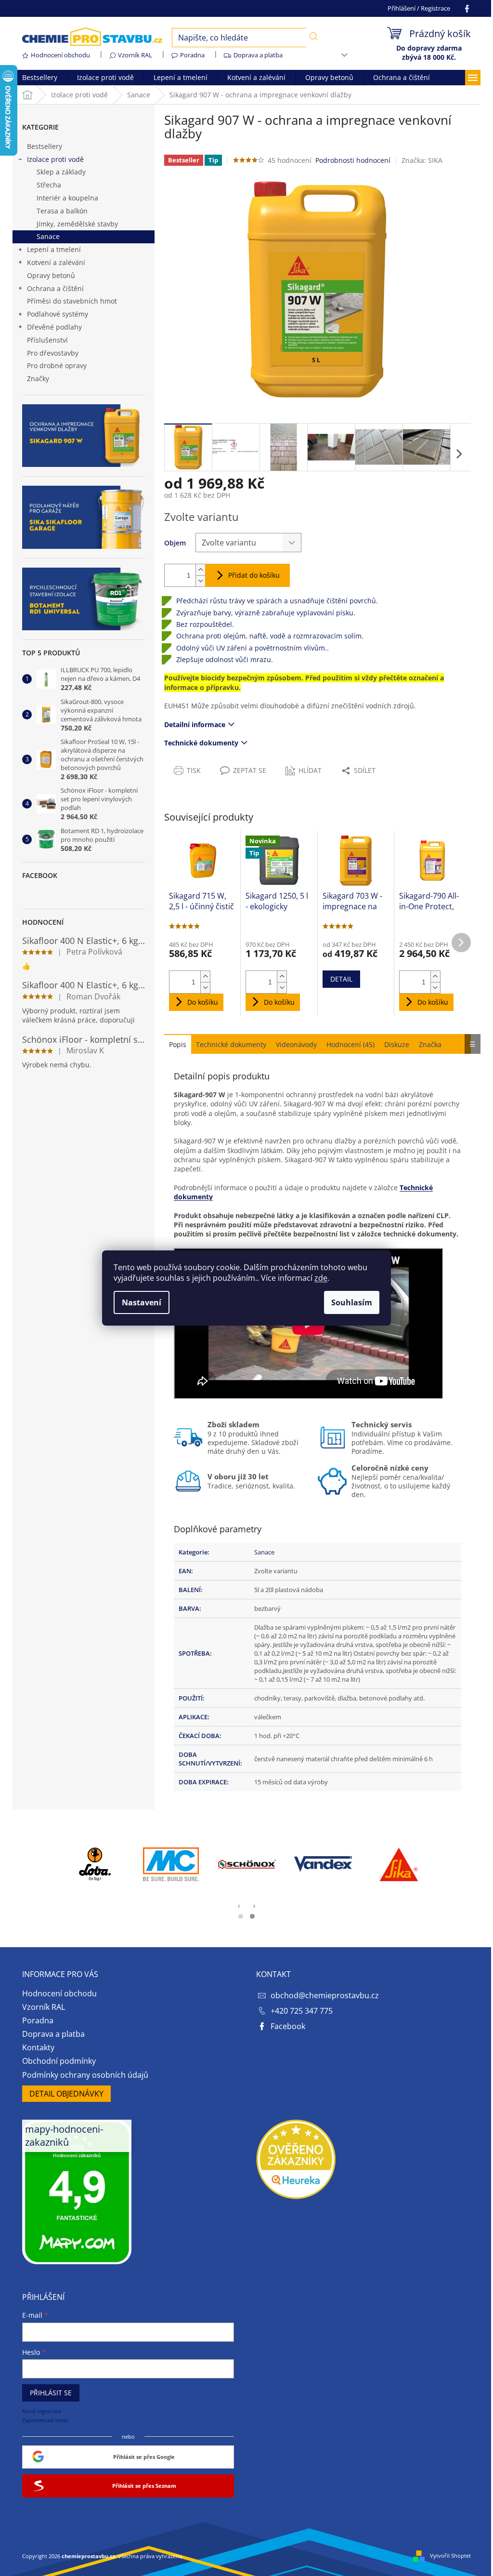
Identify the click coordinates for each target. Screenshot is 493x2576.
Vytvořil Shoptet (450, 2556)
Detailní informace (195, 724)
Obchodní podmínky (59, 2061)
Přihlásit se (51, 2393)
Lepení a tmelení (54, 249)
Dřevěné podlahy (54, 327)
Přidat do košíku (254, 575)
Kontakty (38, 2047)
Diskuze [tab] (397, 1044)
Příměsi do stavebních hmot (72, 301)
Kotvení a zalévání (56, 262)
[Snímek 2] (252, 1916)
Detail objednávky (66, 2094)
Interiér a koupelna (67, 198)
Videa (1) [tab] (296, 1044)
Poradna (192, 55)
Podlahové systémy (58, 314)
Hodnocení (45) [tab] (350, 1044)
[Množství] (178, 575)
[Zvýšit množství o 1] (200, 570)
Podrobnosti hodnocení (353, 160)
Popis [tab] (178, 1044)
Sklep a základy (61, 172)
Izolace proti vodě (55, 159)
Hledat (313, 37)
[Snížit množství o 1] (200, 581)
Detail (341, 979)
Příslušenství (47, 340)
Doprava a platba (258, 55)
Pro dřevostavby (53, 353)
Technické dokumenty (201, 743)
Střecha (49, 185)
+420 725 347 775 (302, 2011)
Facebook (288, 2026)
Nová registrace (42, 2411)
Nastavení (142, 1302)
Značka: (422, 160)
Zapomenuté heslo (45, 2420)
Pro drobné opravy (57, 365)
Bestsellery (45, 146)
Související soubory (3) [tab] (231, 1044)
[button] (459, 454)
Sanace (48, 236)
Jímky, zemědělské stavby (77, 224)
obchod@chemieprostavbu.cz (325, 1995)
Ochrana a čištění (55, 288)
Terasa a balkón (62, 211)
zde (321, 1278)
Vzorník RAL (135, 55)
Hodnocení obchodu (60, 55)
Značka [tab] (430, 1044)
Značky (38, 378)
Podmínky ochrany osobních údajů (85, 2075)
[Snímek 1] (241, 1916)
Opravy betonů (51, 275)
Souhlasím (352, 1302)
